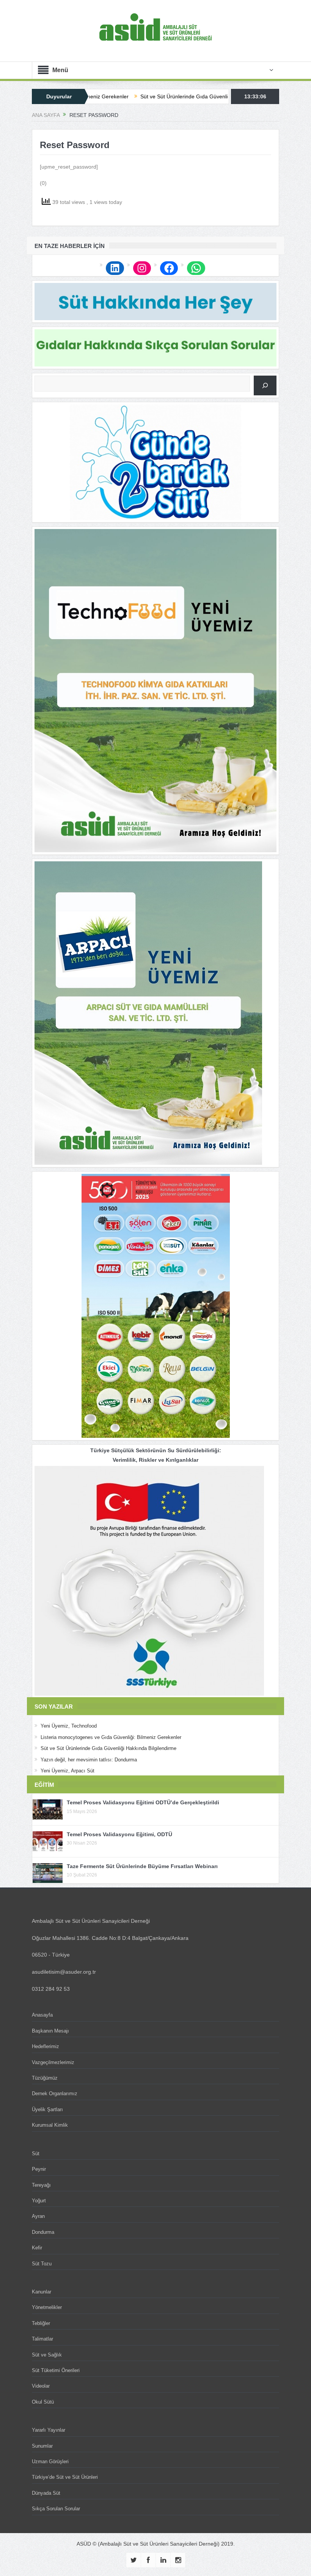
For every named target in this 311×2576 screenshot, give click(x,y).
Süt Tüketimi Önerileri (56, 2370)
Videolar (41, 2386)
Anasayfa (42, 2015)
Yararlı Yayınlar (49, 2430)
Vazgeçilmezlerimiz (53, 2062)
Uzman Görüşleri (50, 2461)
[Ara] (265, 385)
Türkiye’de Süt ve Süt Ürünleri (65, 2477)
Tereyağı (41, 2185)
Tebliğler (41, 2323)
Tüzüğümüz (45, 2078)
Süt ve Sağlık (47, 2355)
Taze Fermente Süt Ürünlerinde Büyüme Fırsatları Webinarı (142, 1866)
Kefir (37, 2248)
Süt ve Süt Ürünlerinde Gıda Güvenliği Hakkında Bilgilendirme (144, 96)
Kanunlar (42, 2292)
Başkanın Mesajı (50, 2031)
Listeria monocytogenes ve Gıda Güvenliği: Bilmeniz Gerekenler (111, 1737)
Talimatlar (42, 2339)
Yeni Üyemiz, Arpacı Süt (68, 1771)
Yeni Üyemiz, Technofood (69, 1726)
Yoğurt (39, 2201)
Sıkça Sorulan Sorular (56, 2509)
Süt (36, 2154)
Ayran (38, 2216)
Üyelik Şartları (47, 2109)
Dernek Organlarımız (55, 2093)
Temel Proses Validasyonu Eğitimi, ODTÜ (119, 1834)
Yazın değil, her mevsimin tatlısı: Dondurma (89, 1760)
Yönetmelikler (47, 2307)
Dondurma (43, 2232)
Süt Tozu (42, 2264)
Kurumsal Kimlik (50, 2125)
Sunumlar (42, 2446)
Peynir (39, 2169)
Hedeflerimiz (46, 2046)
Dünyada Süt (46, 2493)
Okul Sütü (43, 2402)
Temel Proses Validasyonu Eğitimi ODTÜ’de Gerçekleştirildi (143, 1802)
